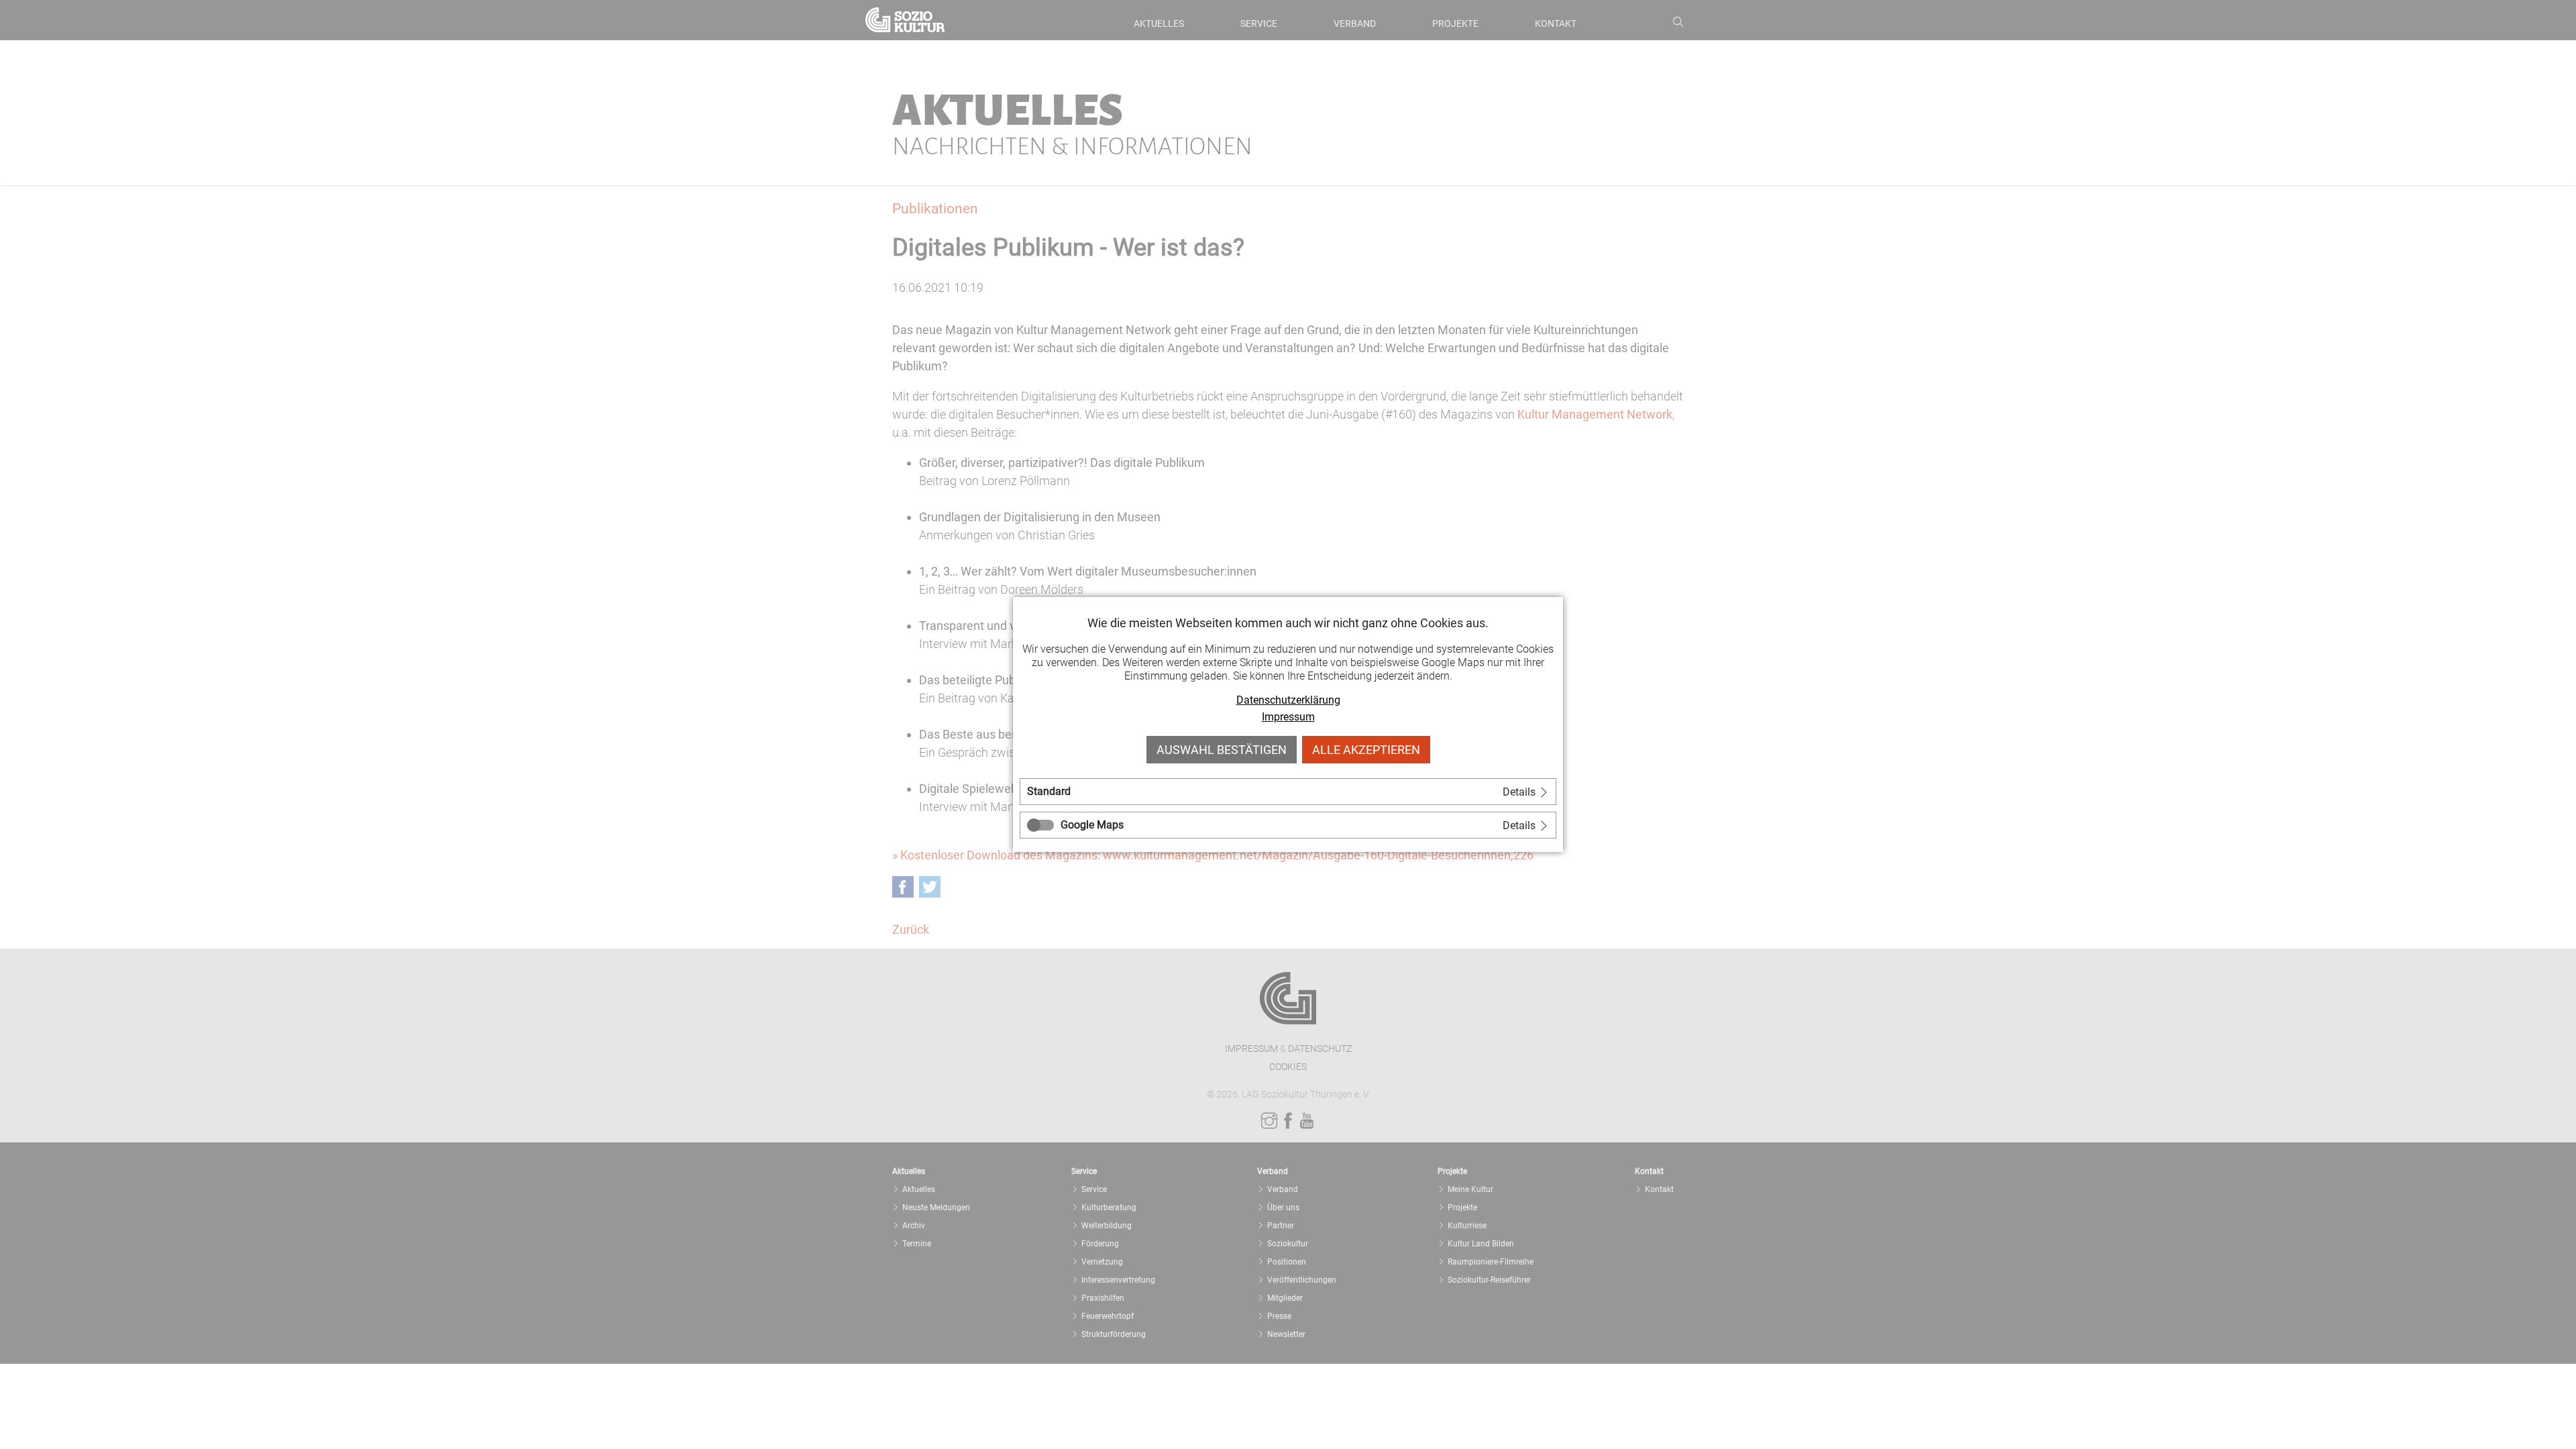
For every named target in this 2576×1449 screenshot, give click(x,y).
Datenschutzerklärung (1288, 700)
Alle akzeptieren (1366, 750)
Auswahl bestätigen (1222, 750)
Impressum (1288, 717)
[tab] (1288, 792)
